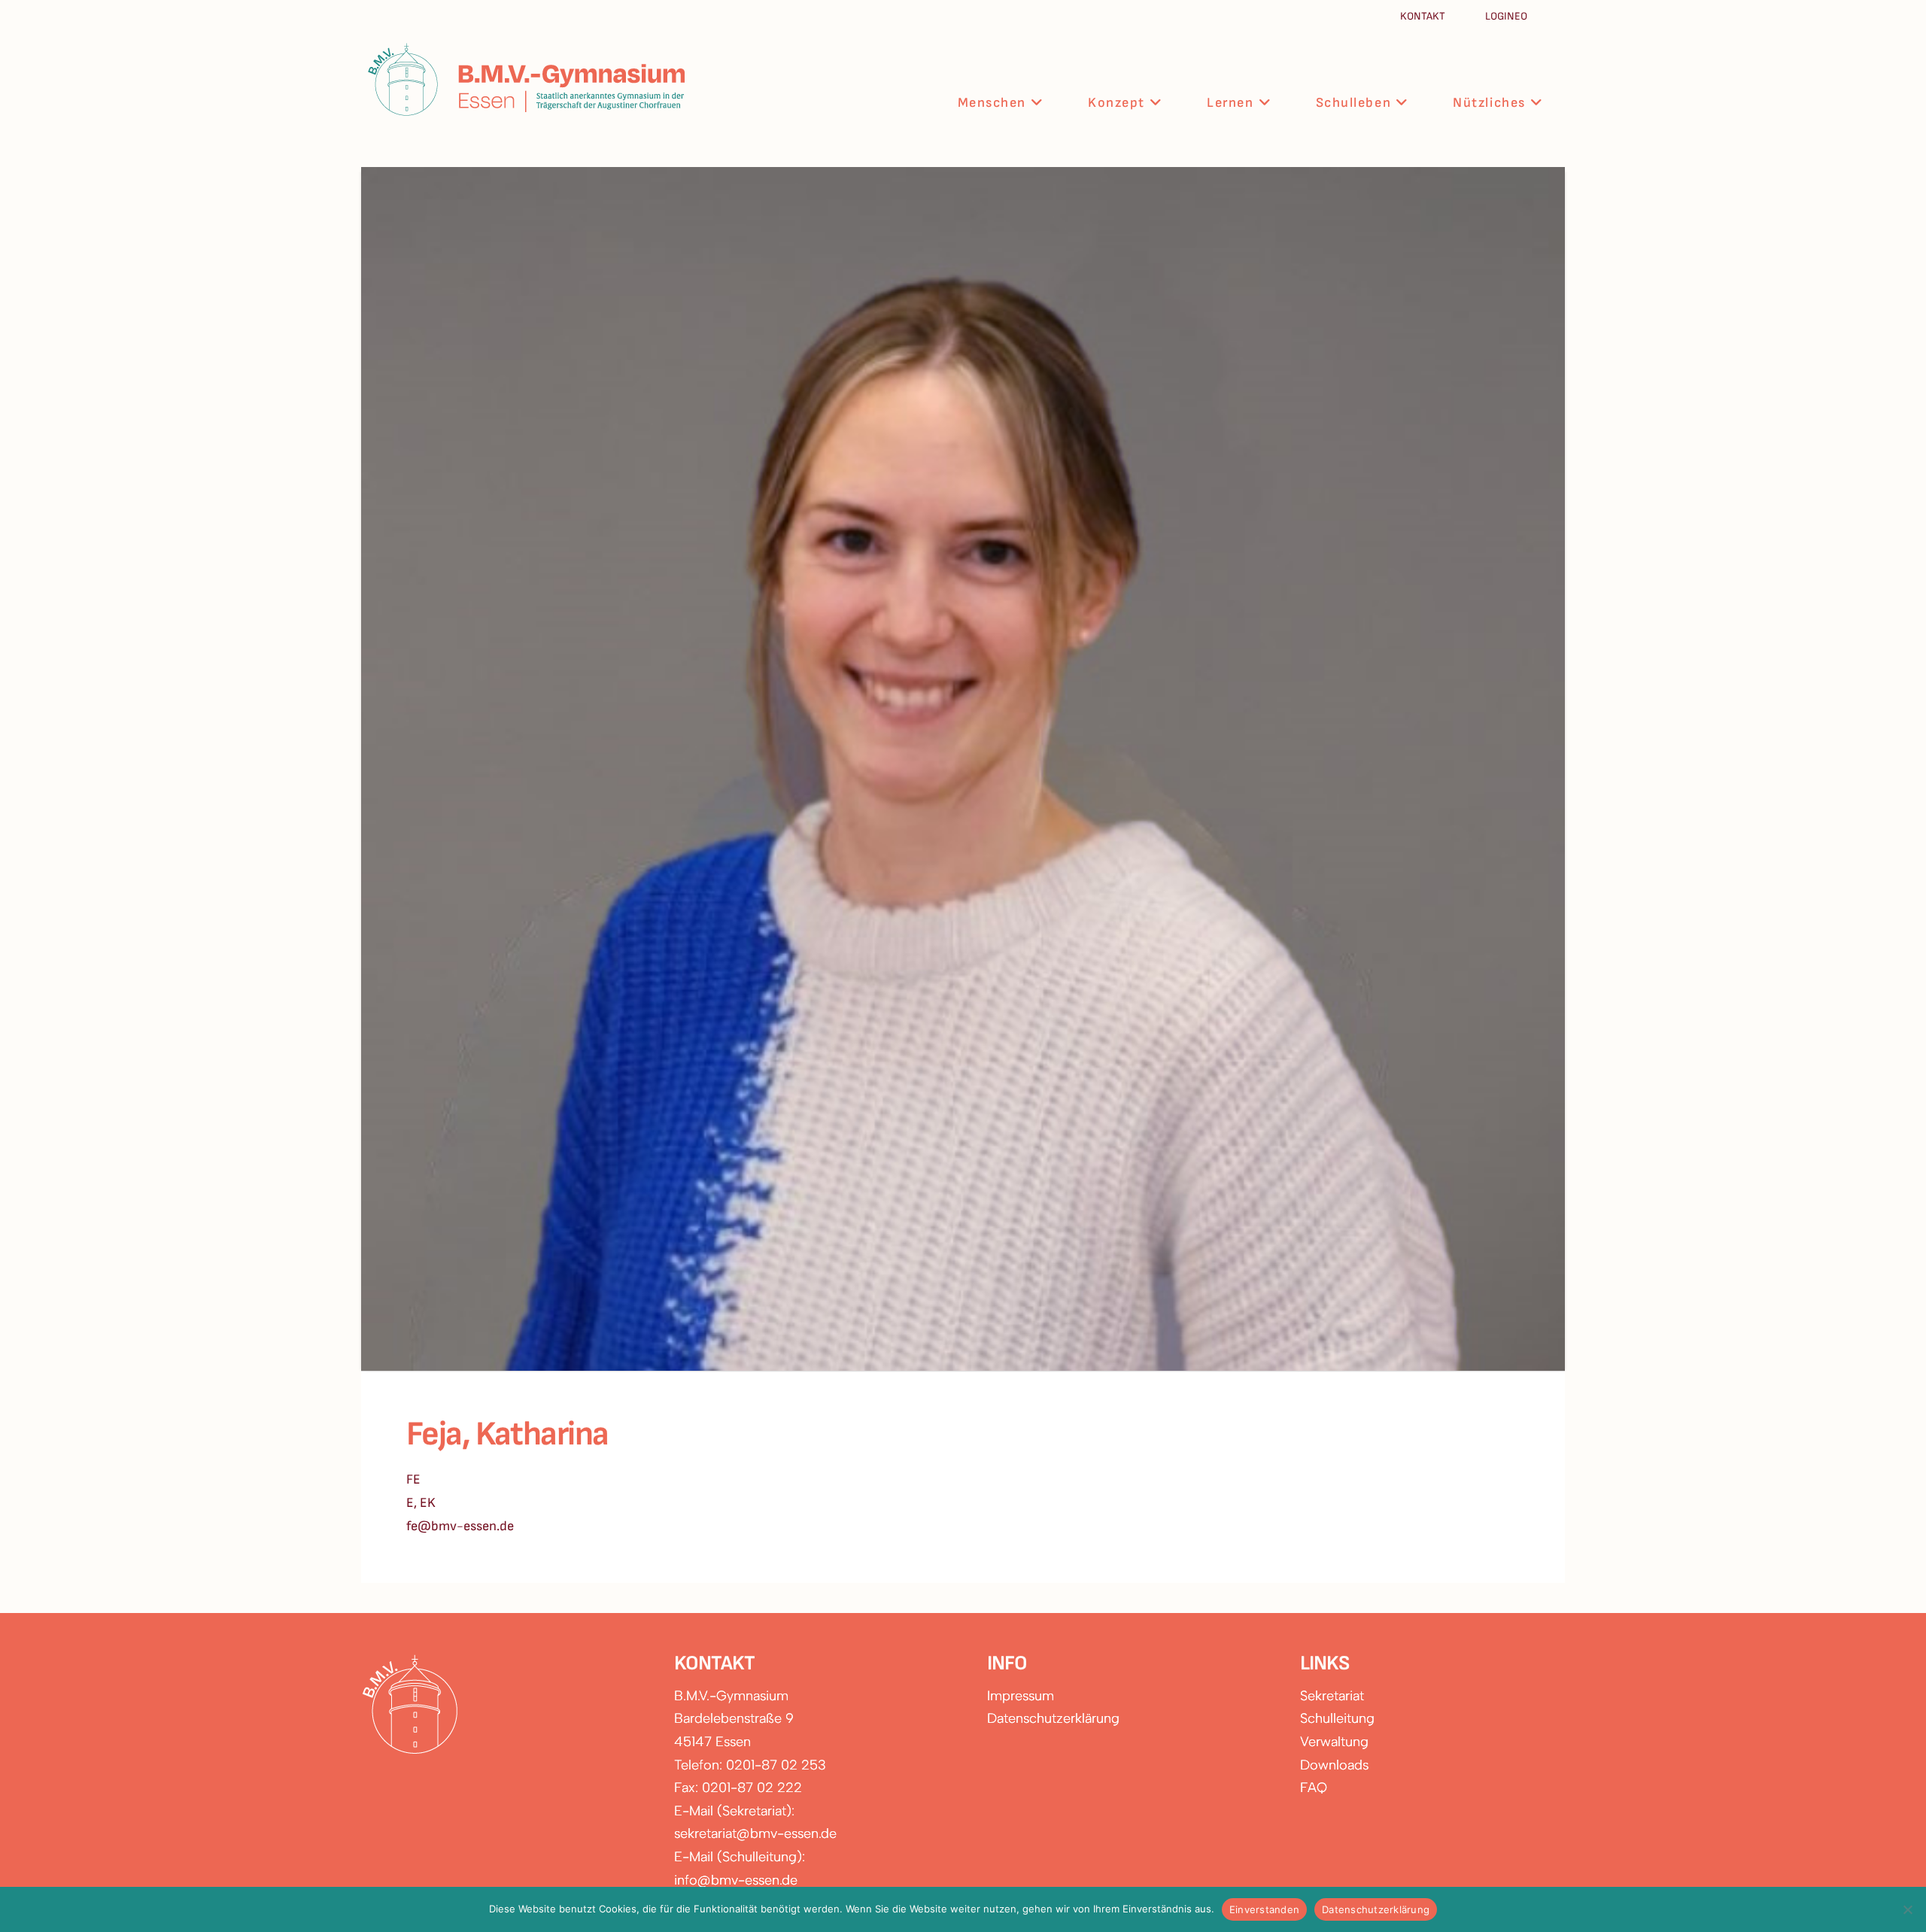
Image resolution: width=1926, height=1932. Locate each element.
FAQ (1314, 1788)
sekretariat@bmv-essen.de (755, 1833)
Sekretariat (1332, 1696)
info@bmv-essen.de (736, 1880)
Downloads (1334, 1765)
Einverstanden (1264, 1909)
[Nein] (1907, 1909)
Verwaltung (1334, 1742)
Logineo (1506, 16)
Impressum (1021, 1696)
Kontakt (1424, 16)
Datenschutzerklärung (1053, 1718)
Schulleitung (1337, 1718)
